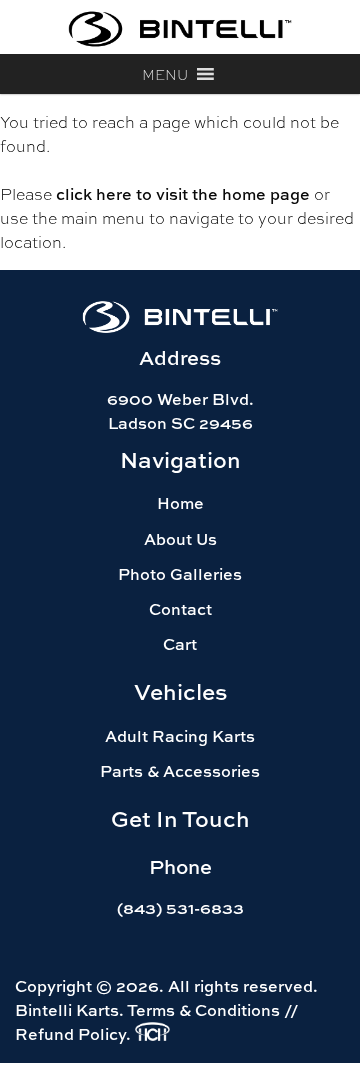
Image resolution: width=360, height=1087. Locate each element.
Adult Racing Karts (180, 736)
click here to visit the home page (183, 194)
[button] (165, 74)
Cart (180, 644)
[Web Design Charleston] (152, 1035)
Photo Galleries (180, 574)
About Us (180, 539)
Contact (180, 609)
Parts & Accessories (180, 771)
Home (180, 503)
